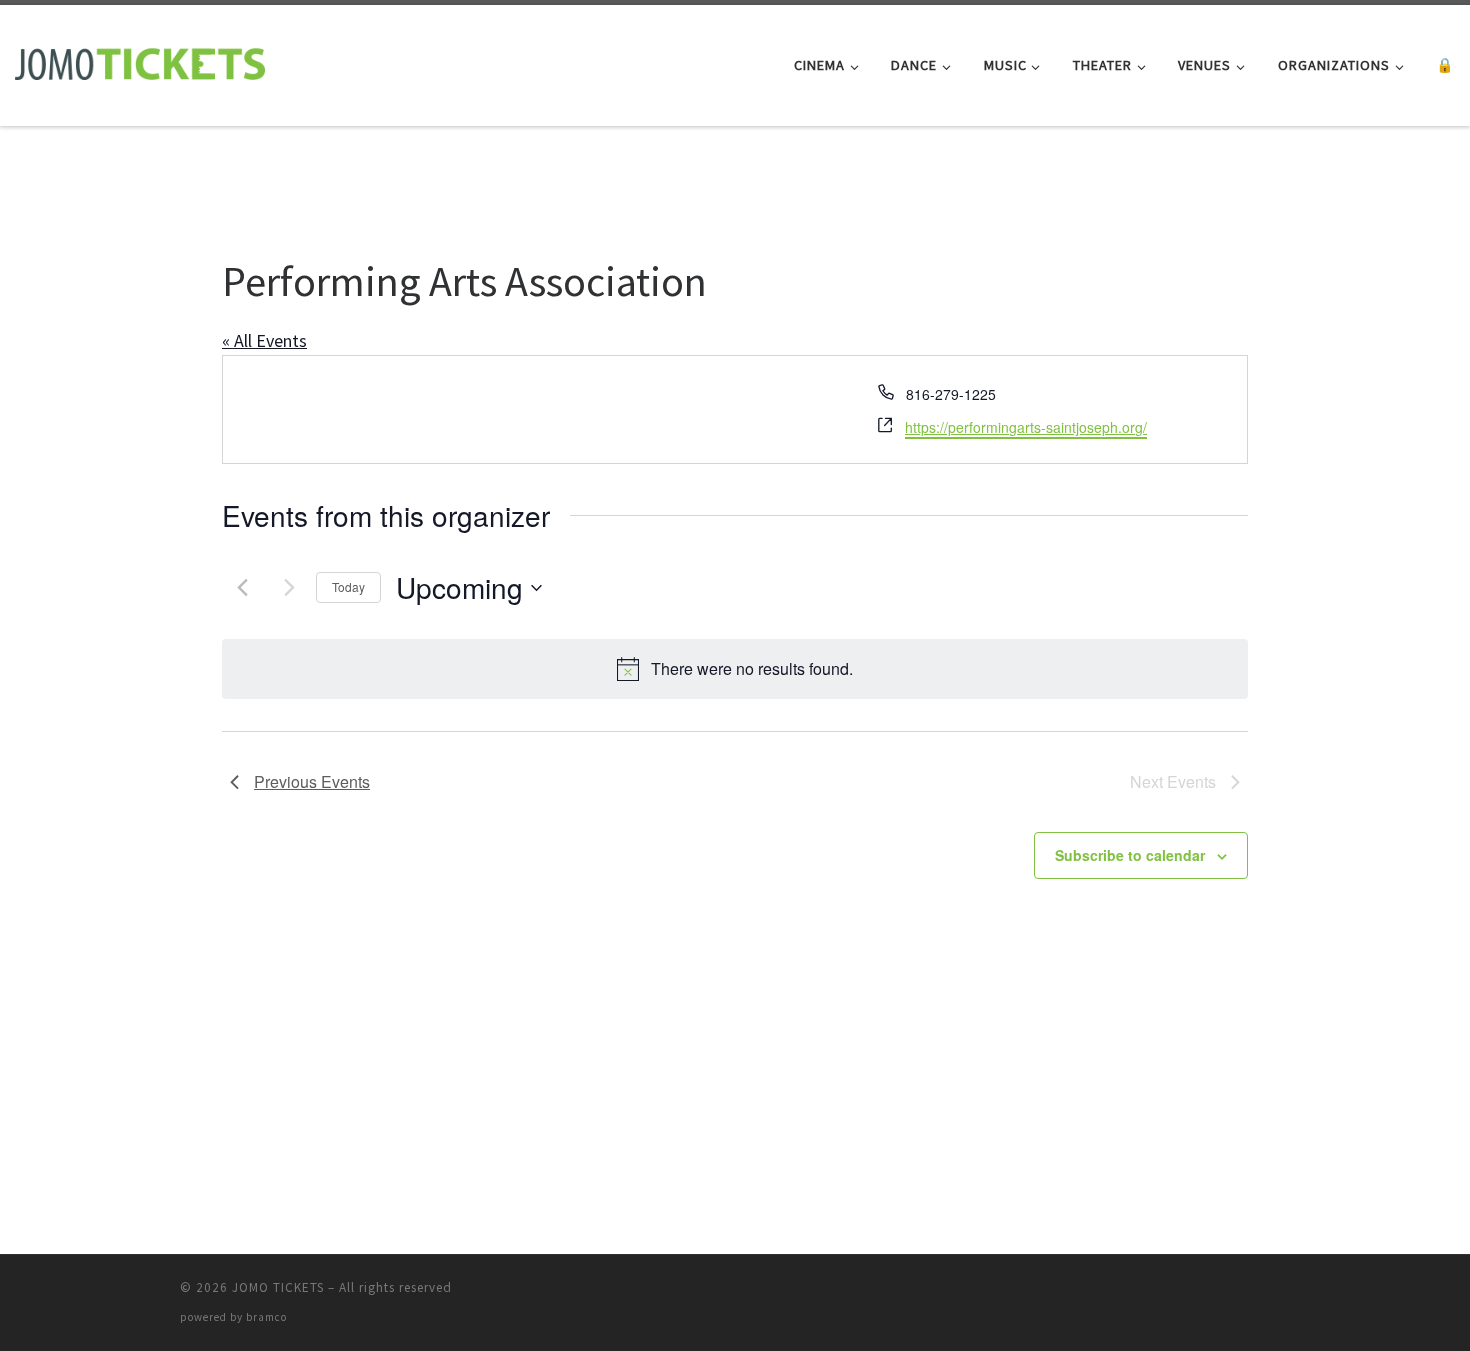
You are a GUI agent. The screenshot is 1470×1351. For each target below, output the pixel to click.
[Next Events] (289, 588)
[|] (140, 61)
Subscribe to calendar (1130, 855)
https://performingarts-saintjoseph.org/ (1026, 427)
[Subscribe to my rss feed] (1256, 1293)
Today (348, 586)
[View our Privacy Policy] (1284, 1293)
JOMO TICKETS (278, 1287)
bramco (266, 1317)
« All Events (264, 340)
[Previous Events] (242, 588)
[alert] (735, 669)
